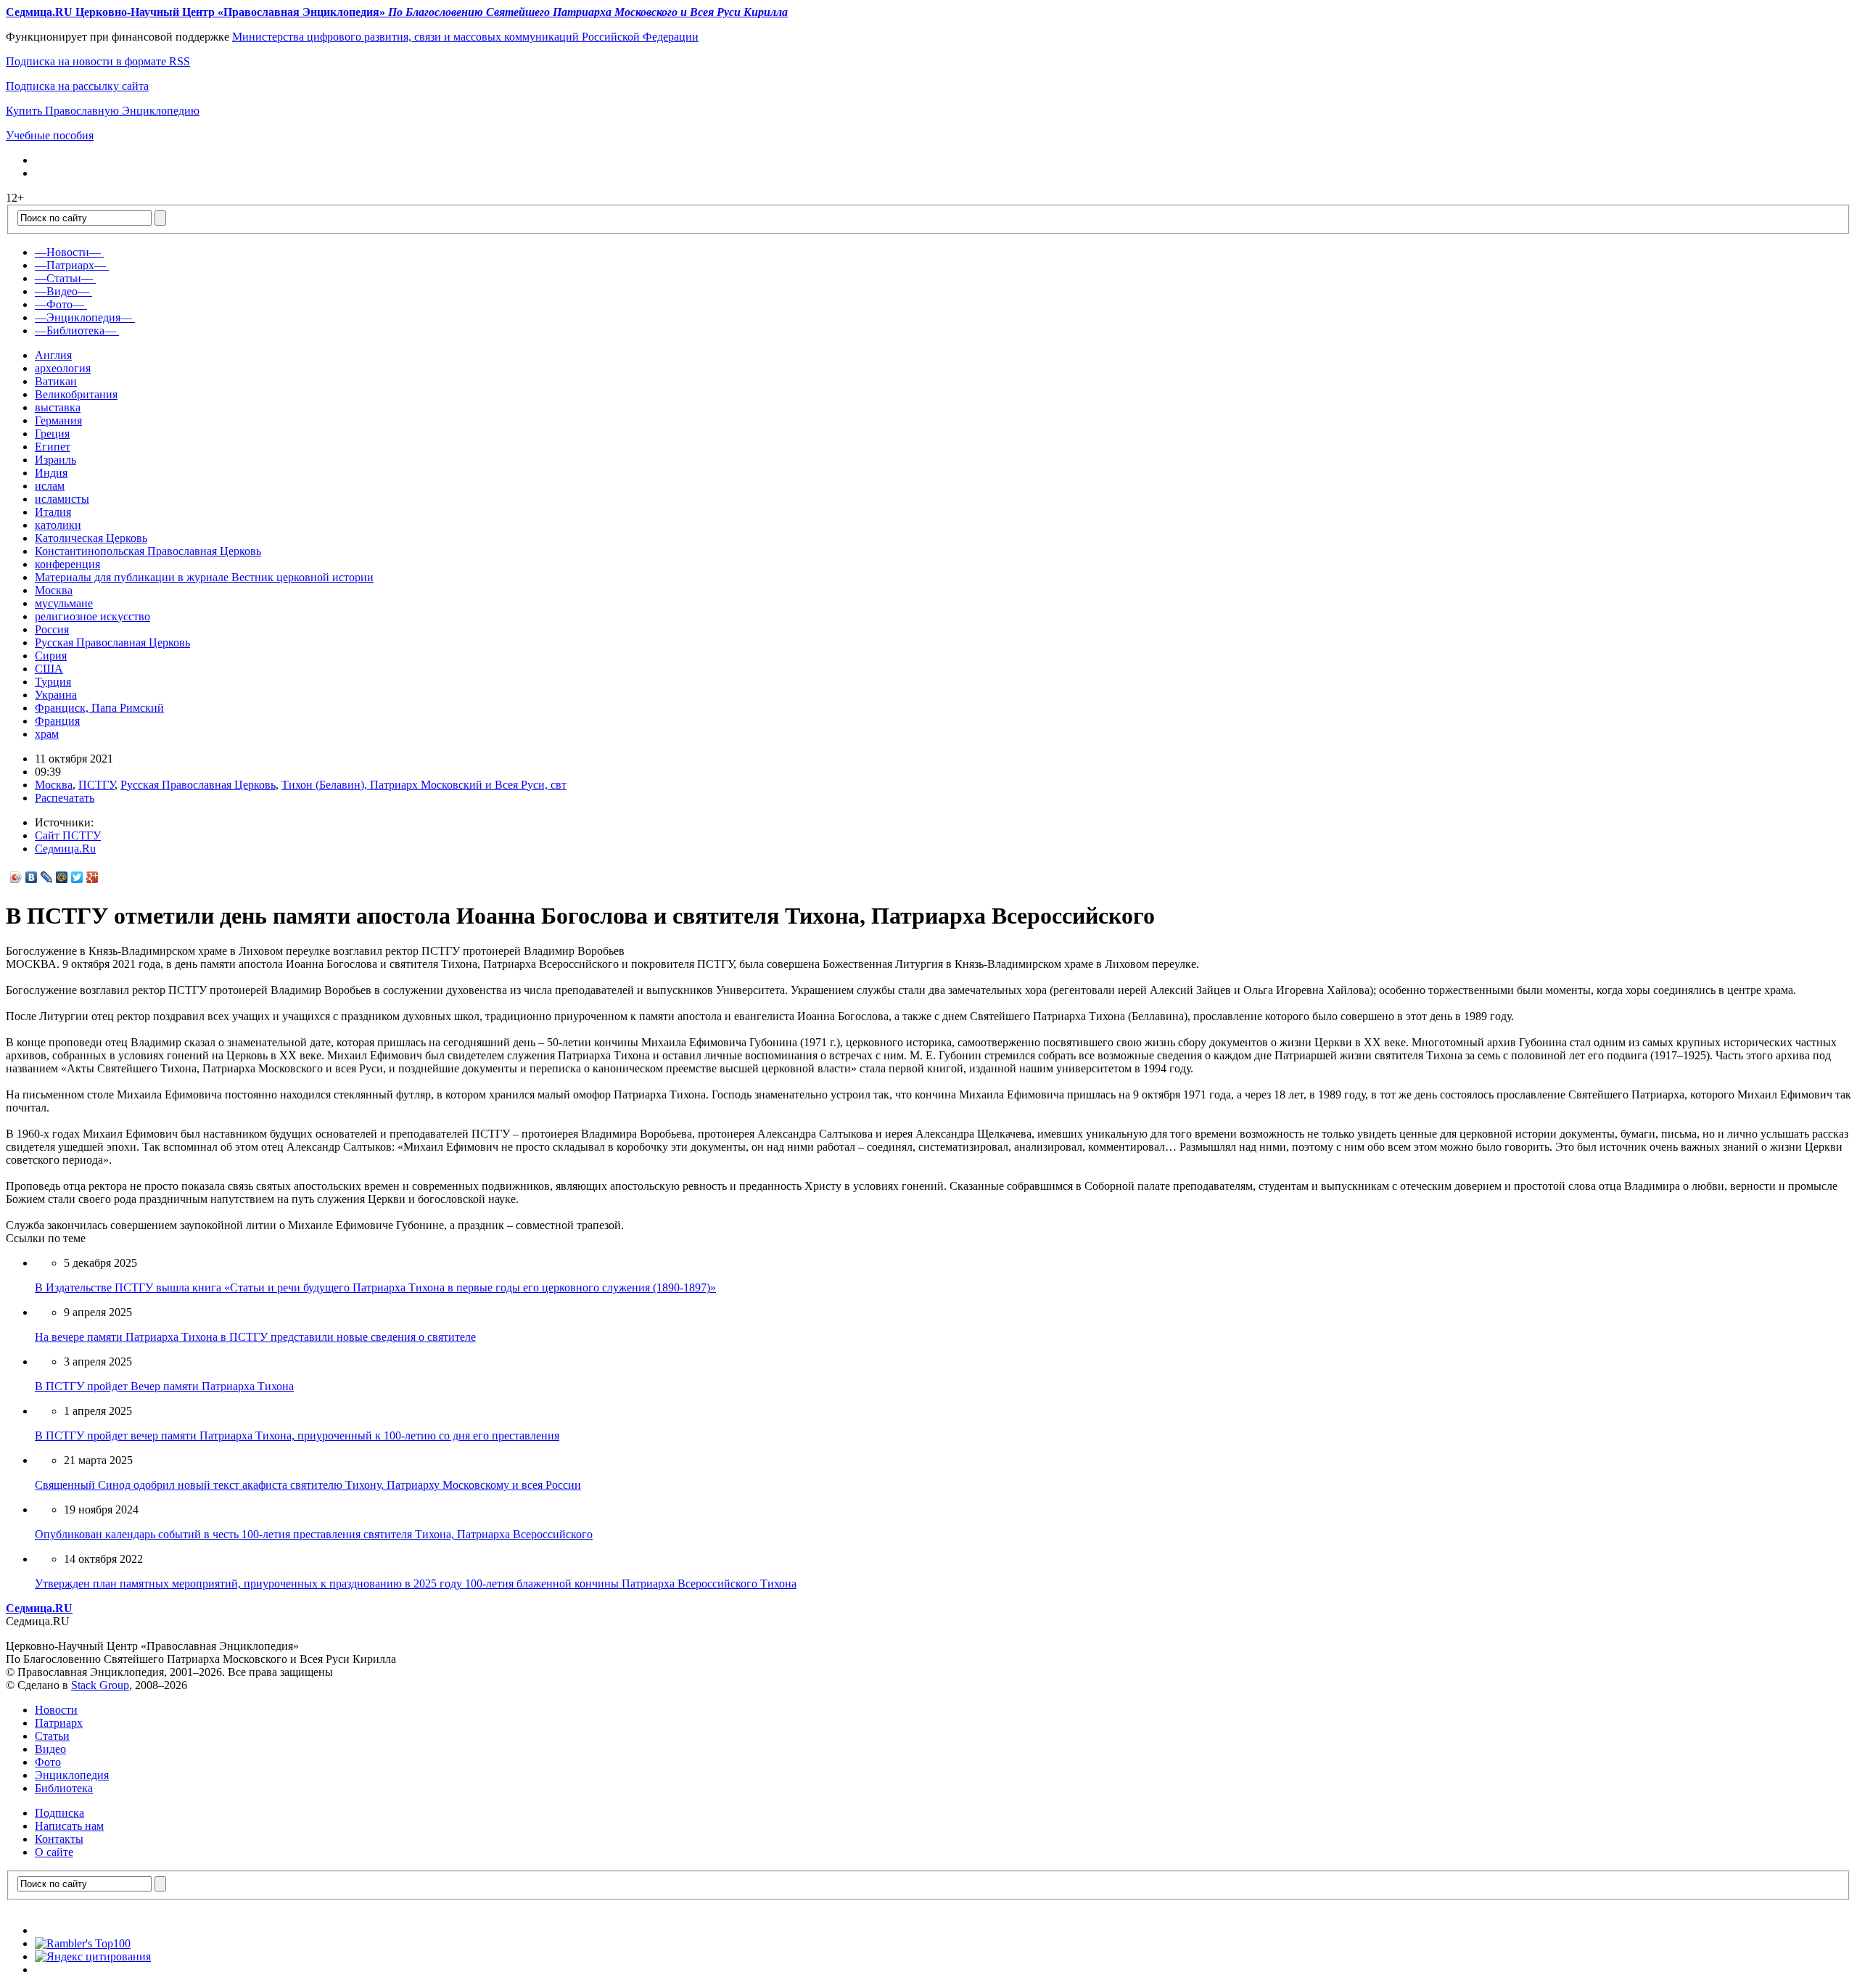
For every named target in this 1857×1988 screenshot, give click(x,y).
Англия (53, 355)
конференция (67, 564)
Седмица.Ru (65, 849)
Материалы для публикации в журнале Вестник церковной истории (204, 577)
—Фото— (59, 304)
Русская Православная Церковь (112, 642)
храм (47, 734)
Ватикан (56, 381)
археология (63, 368)
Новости (56, 1710)
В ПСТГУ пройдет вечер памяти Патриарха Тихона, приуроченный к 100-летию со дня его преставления (297, 1435)
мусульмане (64, 603)
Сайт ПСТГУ (68, 835)
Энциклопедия (72, 1775)
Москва (54, 590)
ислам (50, 486)
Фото (48, 1762)
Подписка (59, 1813)
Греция (52, 434)
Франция (57, 721)
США (49, 669)
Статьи (52, 1736)
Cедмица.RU (39, 1608)
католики (58, 525)
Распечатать (65, 798)
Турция (53, 682)
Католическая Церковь (91, 538)
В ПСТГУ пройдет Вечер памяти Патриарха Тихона (164, 1386)
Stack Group (100, 1685)
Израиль (55, 460)
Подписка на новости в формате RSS (98, 61)
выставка (58, 407)
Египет (53, 447)
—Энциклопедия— (83, 317)
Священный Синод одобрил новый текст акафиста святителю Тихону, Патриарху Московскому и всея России (308, 1485)
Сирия (51, 656)
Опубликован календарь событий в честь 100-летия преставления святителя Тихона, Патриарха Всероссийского (314, 1534)
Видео (50, 1749)
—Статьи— (64, 278)
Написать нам (69, 1826)
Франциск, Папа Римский (99, 708)
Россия (52, 629)
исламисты (62, 499)
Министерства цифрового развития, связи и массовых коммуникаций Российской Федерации (465, 37)
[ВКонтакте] (32, 877)
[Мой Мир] (62, 877)
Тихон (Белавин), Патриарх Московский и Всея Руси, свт (424, 785)
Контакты (59, 1839)
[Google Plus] (92, 877)
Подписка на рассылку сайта (77, 86)
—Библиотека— (75, 330)
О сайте (54, 1852)
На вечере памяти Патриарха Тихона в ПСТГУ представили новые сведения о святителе (255, 1337)
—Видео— (62, 291)
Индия (51, 473)
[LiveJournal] (47, 877)
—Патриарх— (70, 265)
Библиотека (64, 1788)
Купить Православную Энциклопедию (103, 111)
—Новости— (68, 252)
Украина (56, 695)
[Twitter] (77, 877)
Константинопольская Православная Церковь (148, 551)
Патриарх (59, 1723)
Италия (53, 512)
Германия (58, 420)
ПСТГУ (96, 785)
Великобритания (76, 394)
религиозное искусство (92, 616)
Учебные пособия (50, 135)
